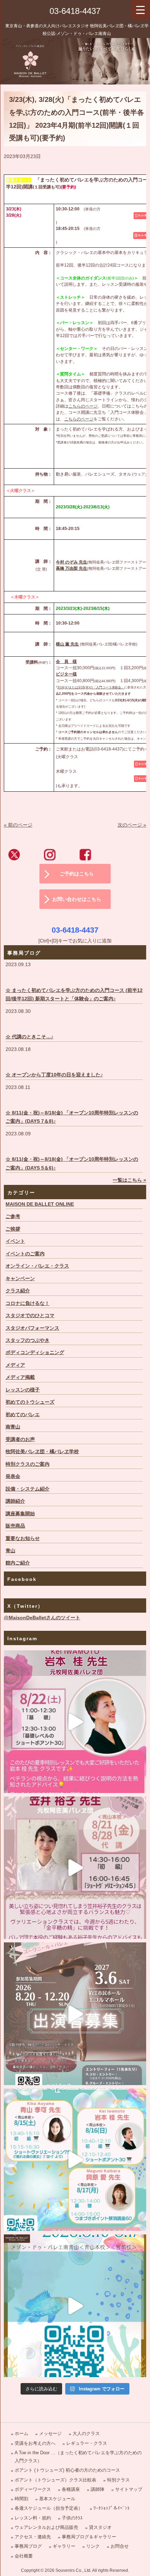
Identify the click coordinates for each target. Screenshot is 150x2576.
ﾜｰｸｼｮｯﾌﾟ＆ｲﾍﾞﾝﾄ (112, 2508)
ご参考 (13, 1216)
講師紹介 (15, 1501)
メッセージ (50, 2433)
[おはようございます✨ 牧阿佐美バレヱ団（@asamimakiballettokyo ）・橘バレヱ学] (75, 1722)
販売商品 (15, 1526)
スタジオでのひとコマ (30, 1316)
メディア (15, 1365)
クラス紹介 (18, 1291)
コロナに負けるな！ (28, 1303)
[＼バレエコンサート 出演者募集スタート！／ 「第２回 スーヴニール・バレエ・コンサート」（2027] (75, 2014)
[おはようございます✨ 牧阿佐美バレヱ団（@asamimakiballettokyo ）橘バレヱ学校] (75, 2306)
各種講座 (71, 2489)
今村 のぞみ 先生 (72, 562)
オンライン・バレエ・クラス (37, 1266)
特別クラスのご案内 (28, 1464)
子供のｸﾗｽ (72, 2518)
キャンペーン (20, 1279)
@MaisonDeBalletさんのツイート (42, 1618)
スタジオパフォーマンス (32, 1328)
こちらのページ (83, 406)
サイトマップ (129, 2489)
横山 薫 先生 (67, 644)
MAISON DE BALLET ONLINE (40, 1204)
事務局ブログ (28, 2546)
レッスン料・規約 (33, 2518)
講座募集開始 (20, 1514)
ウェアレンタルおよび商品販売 (46, 2527)
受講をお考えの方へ (35, 2443)
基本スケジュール (57, 2499)
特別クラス (118, 2480)
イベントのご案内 (25, 1254)
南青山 (13, 1427)
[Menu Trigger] (140, 10)
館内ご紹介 (18, 1563)
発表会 (13, 1476)
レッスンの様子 (23, 1390)
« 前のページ (18, 825)
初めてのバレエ (23, 1415)
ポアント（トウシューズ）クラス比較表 (55, 2480)
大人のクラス (86, 2433)
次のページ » (132, 825)
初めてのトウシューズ (30, 1402)
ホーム (21, 2433)
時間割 (21, 2499)
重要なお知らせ (23, 1539)
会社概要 (24, 2556)
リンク (93, 2546)
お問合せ (120, 2546)
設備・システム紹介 (28, 1489)
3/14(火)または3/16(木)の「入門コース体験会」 (91, 687)
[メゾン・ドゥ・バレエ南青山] (75, 61)
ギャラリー (64, 2546)
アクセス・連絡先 (33, 2537)
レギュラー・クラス (87, 2443)
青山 (10, 1551)
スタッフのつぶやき (28, 1340)
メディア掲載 (20, 1377)
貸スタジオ (100, 2527)
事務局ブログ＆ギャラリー (89, 2537)
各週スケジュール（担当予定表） (49, 2508)
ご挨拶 (13, 1229)
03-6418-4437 (75, 11)
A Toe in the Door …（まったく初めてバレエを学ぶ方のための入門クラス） (78, 2457)
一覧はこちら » (129, 1180)
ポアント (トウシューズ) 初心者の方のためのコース (67, 2470)
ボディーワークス (33, 2489)
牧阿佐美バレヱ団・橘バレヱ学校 (42, 1452)
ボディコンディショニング (35, 1353)
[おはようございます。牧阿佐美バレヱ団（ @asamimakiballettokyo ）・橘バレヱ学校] (75, 1868)
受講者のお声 (20, 1439)
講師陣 (97, 2489)
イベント (15, 1241)
